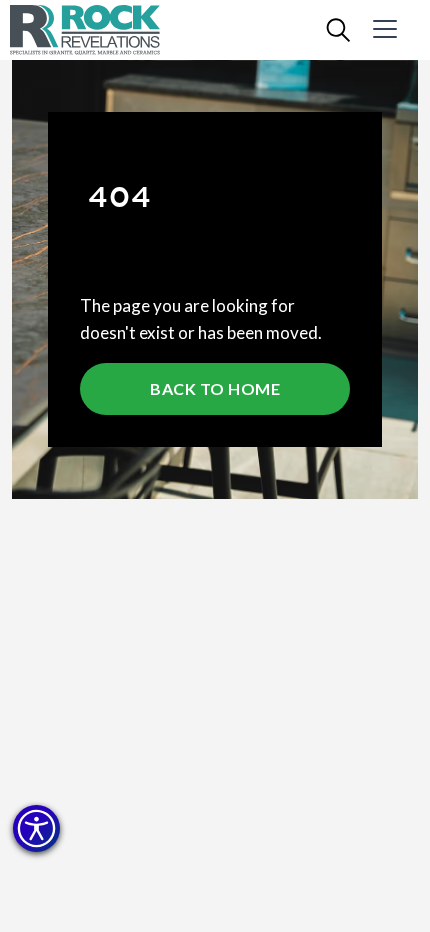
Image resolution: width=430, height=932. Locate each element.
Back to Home (215, 388)
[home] (100, 30)
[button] (36, 828)
